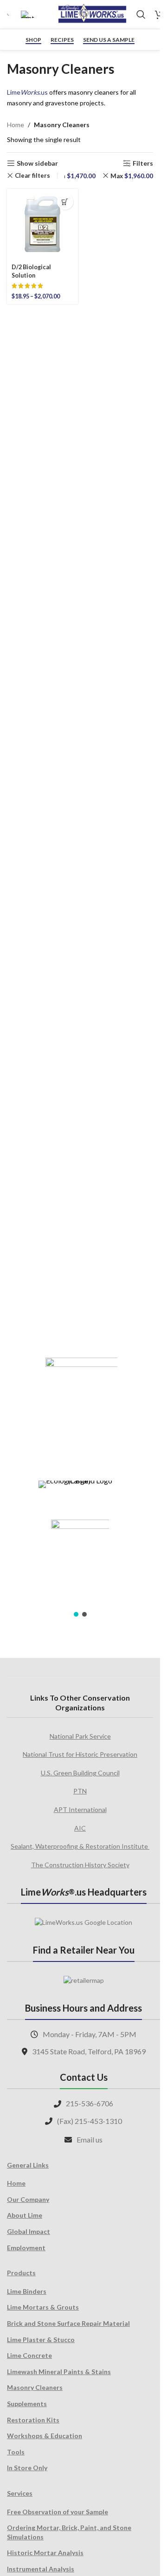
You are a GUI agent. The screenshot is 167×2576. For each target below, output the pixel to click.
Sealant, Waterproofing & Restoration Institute (80, 1846)
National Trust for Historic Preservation (80, 1754)
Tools (16, 2452)
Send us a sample (109, 40)
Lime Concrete (29, 2355)
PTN (80, 1791)
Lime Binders (27, 2291)
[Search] (141, 14)
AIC (80, 1828)
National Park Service (80, 1736)
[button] (76, 1614)
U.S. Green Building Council (80, 1773)
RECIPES (62, 40)
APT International (80, 1809)
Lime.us (27, 92)
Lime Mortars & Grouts (43, 2307)
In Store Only (27, 2468)
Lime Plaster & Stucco (41, 2340)
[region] (80, 1481)
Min (75, 176)
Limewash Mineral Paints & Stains (59, 2372)
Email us (90, 2139)
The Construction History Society (80, 1865)
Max (132, 176)
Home (16, 125)
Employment (26, 2248)
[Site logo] (92, 14)
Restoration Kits (33, 2420)
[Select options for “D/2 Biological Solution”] (65, 202)
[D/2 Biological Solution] (42, 224)
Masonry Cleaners (35, 2387)
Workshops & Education (45, 2436)
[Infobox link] (9, 15)
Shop (33, 40)
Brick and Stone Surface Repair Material (68, 2323)
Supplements (27, 2404)
